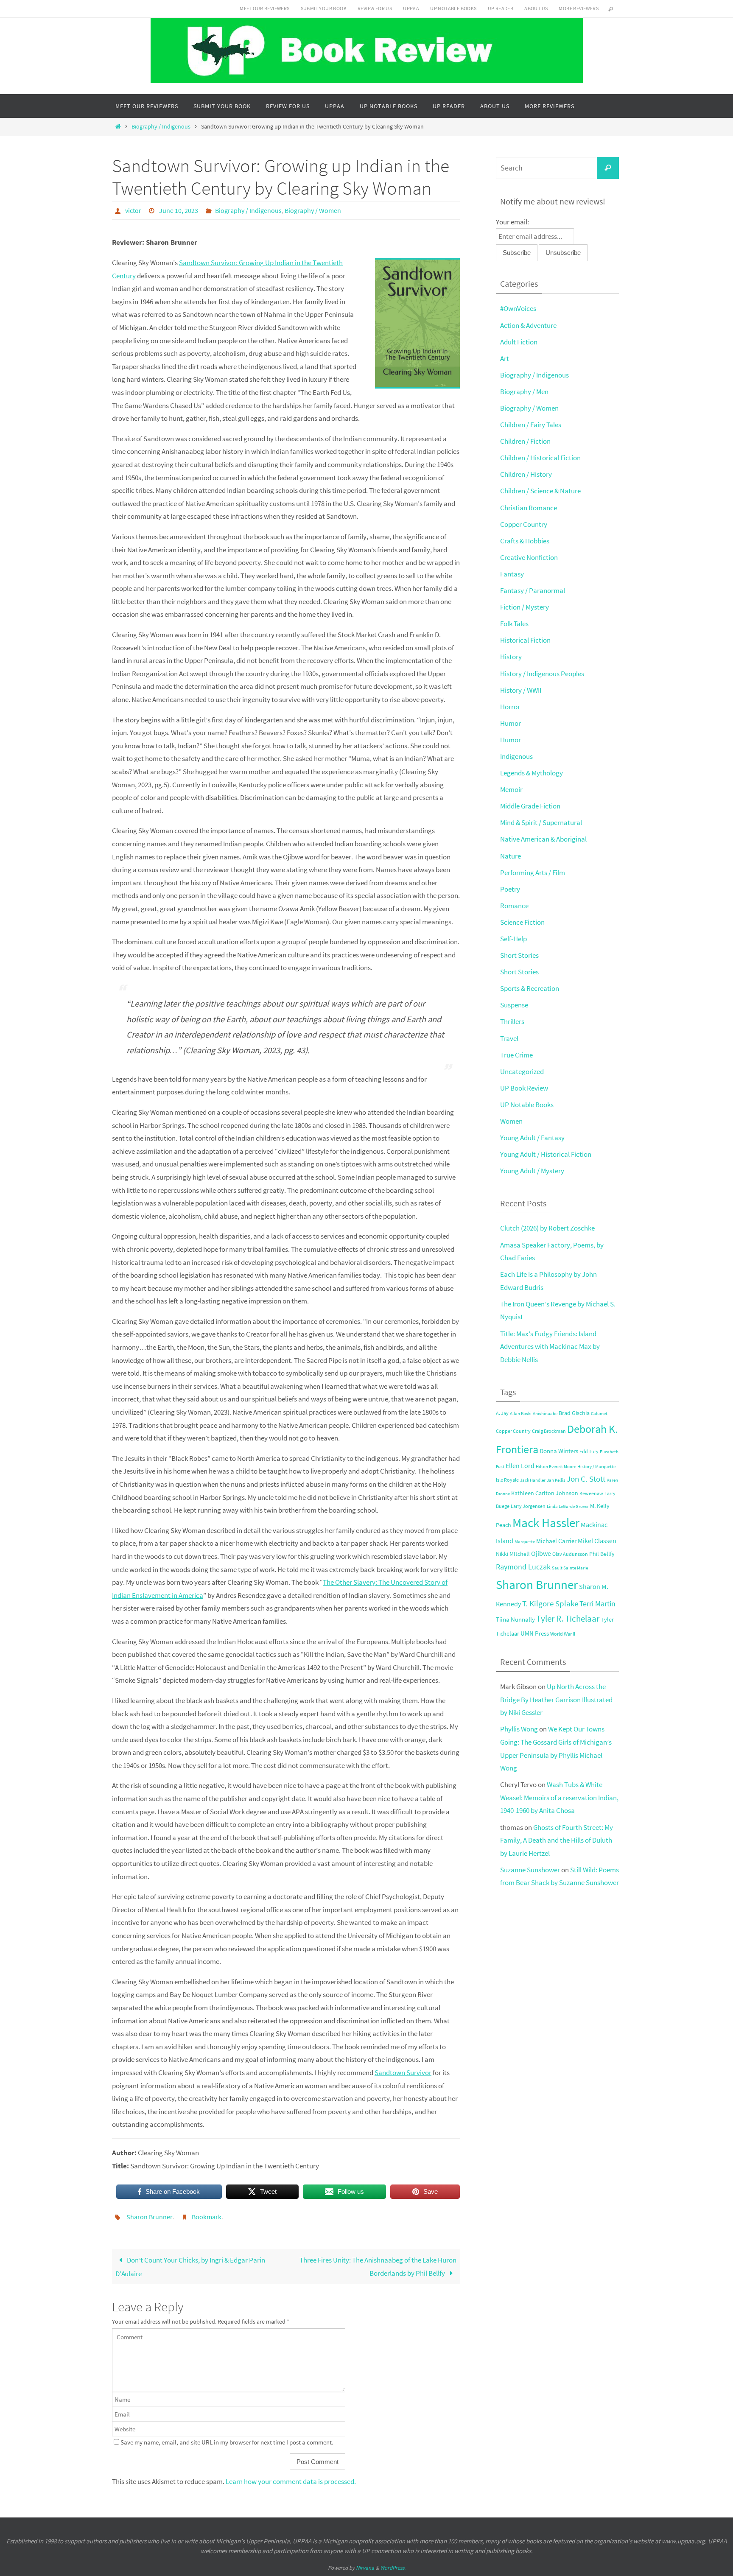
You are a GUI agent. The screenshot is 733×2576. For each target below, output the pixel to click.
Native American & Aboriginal (543, 839)
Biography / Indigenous (161, 127)
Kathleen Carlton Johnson (545, 1493)
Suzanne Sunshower (530, 1870)
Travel (509, 1038)
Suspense (514, 1005)
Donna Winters (559, 1451)
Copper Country (524, 524)
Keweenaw (591, 1493)
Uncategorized (522, 1071)
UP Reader (501, 8)
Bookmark (207, 2217)
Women (511, 1121)
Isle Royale (507, 1480)
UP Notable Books (453, 8)
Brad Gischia (574, 1413)
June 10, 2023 (179, 210)
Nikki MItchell (513, 1554)
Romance (514, 906)
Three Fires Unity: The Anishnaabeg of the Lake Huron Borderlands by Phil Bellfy (378, 2267)
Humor (511, 723)
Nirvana (365, 2568)
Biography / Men (524, 392)
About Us (536, 8)
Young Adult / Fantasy (532, 1138)
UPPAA (411, 8)
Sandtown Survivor (403, 2073)
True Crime (516, 1055)
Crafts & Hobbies (525, 541)
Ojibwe (541, 1553)
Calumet (599, 1414)
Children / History (526, 474)
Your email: (512, 222)
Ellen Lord (520, 1466)
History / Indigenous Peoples (542, 674)
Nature (511, 856)
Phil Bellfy (602, 1554)
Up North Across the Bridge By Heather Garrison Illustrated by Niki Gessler (556, 1699)
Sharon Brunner (150, 2217)
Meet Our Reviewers (264, 8)
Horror (510, 707)
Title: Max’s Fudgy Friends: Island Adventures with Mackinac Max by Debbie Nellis (550, 1347)
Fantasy (512, 574)
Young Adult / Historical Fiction (546, 1154)
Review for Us (375, 8)
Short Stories (519, 955)
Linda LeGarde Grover (568, 1506)
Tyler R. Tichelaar (568, 1619)
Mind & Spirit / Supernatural (541, 822)
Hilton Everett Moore (556, 1467)
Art (505, 358)
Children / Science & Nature (540, 491)
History (511, 657)
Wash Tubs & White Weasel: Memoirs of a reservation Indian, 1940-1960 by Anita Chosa (559, 1797)
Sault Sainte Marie (570, 1568)
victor (133, 210)
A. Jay (502, 1413)
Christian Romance (529, 508)
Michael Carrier (556, 1541)
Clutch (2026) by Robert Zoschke (547, 1228)
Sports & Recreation (530, 988)
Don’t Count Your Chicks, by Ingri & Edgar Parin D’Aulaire (190, 2267)
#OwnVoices (518, 308)
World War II (563, 1634)
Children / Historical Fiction (540, 458)
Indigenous (516, 756)
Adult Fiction (519, 342)
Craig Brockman (549, 1431)
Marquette (525, 1542)
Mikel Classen (597, 1541)
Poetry (510, 889)
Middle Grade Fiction (530, 806)
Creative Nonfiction (529, 557)
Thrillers (512, 1021)
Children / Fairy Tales (531, 425)
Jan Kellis (556, 1480)
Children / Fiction (525, 441)
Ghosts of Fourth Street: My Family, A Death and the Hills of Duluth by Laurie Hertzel (557, 1840)
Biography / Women (313, 210)
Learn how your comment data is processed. (291, 2481)
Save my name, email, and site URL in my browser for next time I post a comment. (227, 2442)
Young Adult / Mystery (532, 1171)
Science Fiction (522, 922)
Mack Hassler (546, 1523)
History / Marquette (596, 1467)
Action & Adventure (528, 325)
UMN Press (535, 1633)
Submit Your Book (324, 8)
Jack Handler (533, 1480)
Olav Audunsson (570, 1554)
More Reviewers (579, 8)
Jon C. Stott (586, 1479)
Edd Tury (589, 1451)
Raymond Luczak (523, 1567)
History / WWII (521, 690)
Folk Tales (514, 624)
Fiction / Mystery (525, 607)
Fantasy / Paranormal (533, 590)
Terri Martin (597, 1604)
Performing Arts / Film (533, 873)
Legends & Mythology (532, 773)
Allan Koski (521, 1414)
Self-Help (513, 939)
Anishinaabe (545, 1414)
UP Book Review (524, 1088)
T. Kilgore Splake (550, 1603)
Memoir (511, 789)
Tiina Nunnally (515, 1619)
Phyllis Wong (519, 1729)
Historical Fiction (525, 640)
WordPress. (393, 2568)
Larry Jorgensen (528, 1506)
